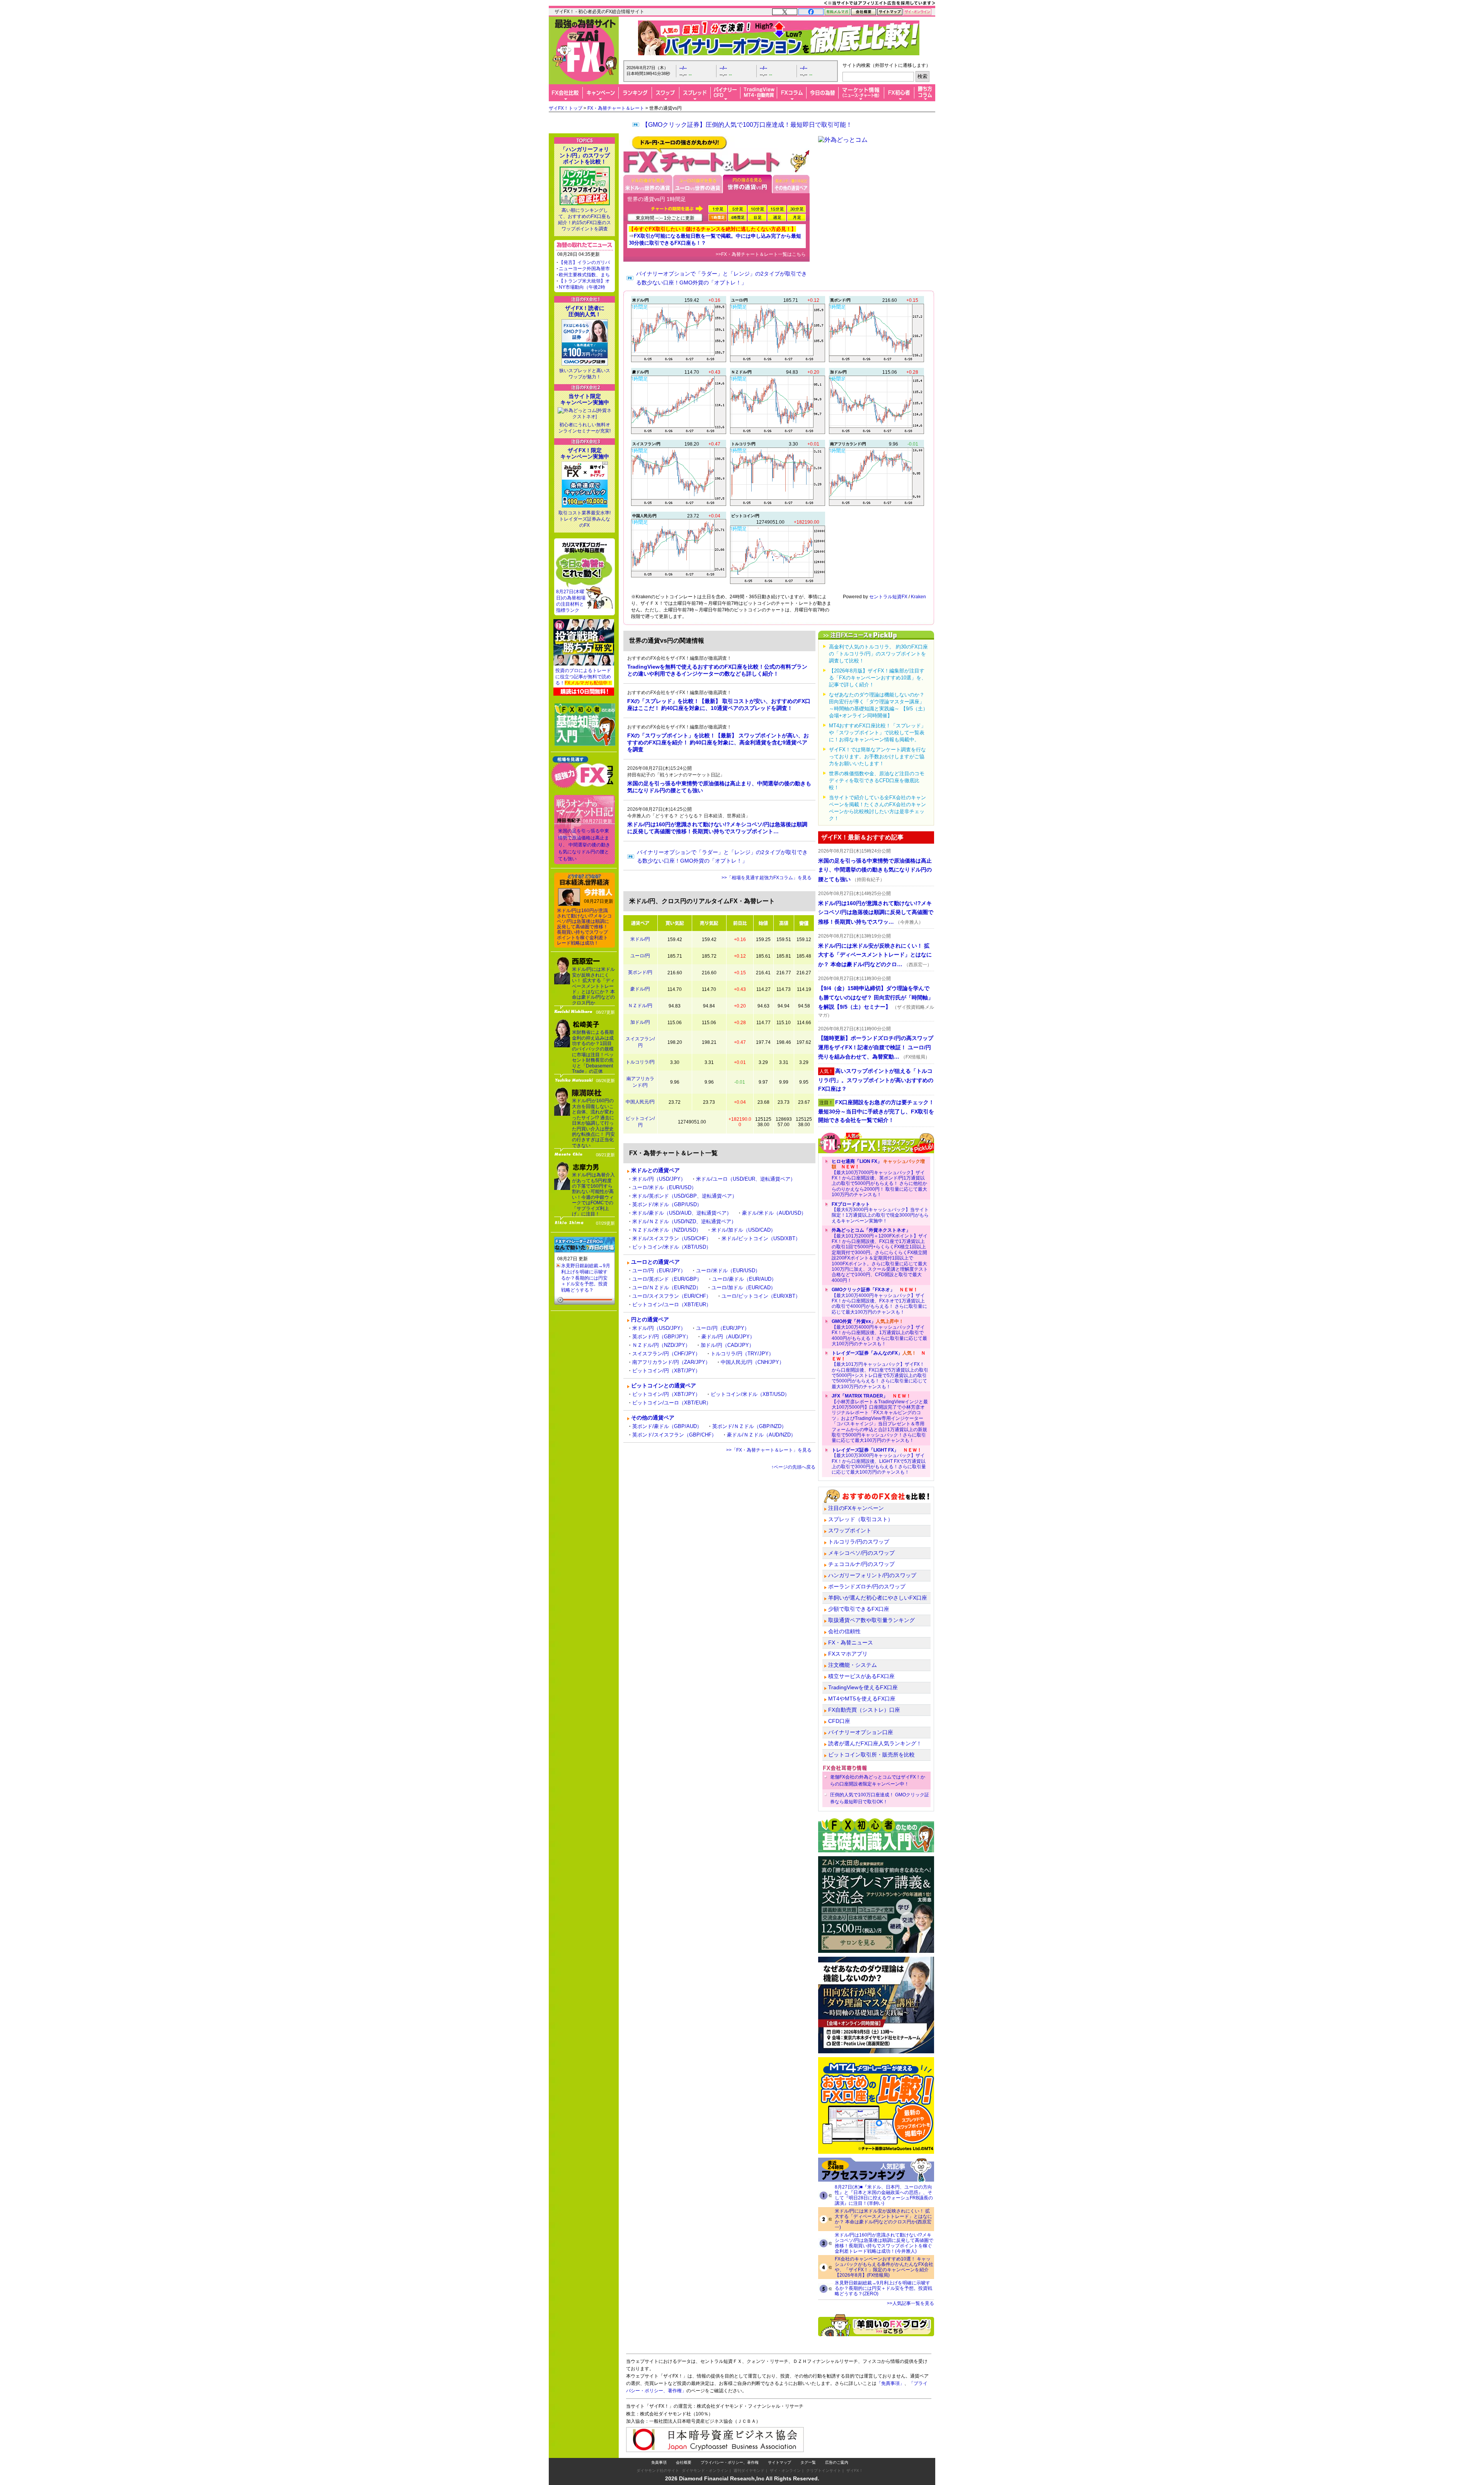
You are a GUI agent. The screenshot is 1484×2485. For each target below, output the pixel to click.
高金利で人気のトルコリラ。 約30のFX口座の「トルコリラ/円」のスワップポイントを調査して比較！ (878, 654)
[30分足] (796, 209)
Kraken (918, 597)
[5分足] (737, 209)
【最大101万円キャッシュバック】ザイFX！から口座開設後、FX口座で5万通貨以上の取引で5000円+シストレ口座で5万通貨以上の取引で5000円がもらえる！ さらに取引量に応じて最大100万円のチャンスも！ (880, 1370)
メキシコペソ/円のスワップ (861, 1553)
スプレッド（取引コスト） (861, 1519)
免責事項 (659, 2462)
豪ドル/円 (640, 989)
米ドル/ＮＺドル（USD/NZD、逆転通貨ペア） (684, 1221)
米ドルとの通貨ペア (655, 1170)
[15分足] (777, 209)
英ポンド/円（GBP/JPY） (662, 1337)
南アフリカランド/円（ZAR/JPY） (671, 1362)
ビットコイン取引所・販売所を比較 (871, 1755)
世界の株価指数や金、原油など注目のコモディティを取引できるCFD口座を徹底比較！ (877, 780)
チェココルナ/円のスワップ (861, 1564)
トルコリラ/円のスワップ (859, 1542)
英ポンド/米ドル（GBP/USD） (667, 1204)
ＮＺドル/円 (640, 1006)
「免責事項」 (890, 2383)
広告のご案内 (837, 2462)
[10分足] (757, 209)
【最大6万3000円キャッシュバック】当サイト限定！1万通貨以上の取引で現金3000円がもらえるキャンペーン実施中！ (880, 1213)
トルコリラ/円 (640, 1062)
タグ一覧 (808, 2462)
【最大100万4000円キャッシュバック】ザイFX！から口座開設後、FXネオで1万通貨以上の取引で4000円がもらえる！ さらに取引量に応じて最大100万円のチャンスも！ (879, 1301)
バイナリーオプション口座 (861, 1732)
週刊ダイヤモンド (749, 2471)
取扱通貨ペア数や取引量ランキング (871, 1620)
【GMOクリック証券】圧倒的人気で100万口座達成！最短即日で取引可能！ (747, 125)
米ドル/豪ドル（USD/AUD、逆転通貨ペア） (682, 1213)
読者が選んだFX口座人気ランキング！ (875, 1743)
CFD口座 (839, 1721)
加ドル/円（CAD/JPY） (727, 1345)
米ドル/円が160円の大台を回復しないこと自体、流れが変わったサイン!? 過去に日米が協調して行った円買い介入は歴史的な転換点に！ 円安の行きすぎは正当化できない (593, 1123)
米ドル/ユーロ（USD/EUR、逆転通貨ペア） (746, 1179)
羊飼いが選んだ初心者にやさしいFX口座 (878, 1598)
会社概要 (684, 2462)
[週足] (777, 217)
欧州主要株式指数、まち (584, 275)
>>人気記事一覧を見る (910, 2303)
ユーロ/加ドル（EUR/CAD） (744, 1288)
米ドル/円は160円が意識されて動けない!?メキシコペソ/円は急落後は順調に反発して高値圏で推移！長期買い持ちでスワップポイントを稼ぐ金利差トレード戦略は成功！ (584, 927)
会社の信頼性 (844, 1631)
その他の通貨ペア (653, 1418)
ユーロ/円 (640, 956)
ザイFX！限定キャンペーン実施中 (585, 453)
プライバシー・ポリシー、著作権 (730, 2462)
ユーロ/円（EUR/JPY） (659, 1271)
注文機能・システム (853, 1665)
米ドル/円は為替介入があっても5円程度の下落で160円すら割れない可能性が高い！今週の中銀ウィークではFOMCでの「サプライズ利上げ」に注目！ (593, 1194)
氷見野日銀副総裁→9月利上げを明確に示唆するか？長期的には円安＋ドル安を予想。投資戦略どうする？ (586, 1278)
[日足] (757, 217)
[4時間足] (737, 217)
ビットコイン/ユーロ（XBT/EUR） (672, 1305)
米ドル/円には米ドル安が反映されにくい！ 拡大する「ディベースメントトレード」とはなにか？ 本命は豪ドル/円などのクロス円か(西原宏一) (883, 2219)
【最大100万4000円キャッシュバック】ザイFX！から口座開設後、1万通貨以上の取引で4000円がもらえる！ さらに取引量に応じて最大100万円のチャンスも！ (879, 1333)
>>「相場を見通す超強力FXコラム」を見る (767, 878)
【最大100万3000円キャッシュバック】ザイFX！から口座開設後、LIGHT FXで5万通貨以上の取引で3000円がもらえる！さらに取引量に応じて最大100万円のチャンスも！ (879, 1461)
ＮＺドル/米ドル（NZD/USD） (667, 1230)
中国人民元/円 (640, 1102)
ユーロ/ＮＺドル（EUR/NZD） (667, 1288)
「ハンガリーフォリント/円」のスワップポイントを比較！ (585, 155)
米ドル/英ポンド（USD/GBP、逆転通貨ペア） (685, 1196)
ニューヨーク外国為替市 (584, 269)
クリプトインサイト (824, 2471)
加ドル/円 (640, 1022)
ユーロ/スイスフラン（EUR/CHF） (672, 1296)
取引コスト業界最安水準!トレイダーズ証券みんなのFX (585, 519)
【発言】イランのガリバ (584, 262)
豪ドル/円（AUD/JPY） (728, 1337)
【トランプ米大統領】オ (584, 281)
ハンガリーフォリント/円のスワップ (872, 1575)
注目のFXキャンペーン (856, 1508)
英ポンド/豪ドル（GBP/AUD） (667, 1426)
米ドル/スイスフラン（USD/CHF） (672, 1238)
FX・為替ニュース (851, 1642)
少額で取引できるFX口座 (859, 1609)
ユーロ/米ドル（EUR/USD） (664, 1187)
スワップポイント (850, 1530)
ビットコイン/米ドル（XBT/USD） (672, 1247)
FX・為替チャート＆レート (616, 108)
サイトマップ (779, 2462)
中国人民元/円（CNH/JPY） (752, 1362)
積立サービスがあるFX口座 (861, 1676)
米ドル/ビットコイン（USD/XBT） (761, 1238)
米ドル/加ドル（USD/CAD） (744, 1230)
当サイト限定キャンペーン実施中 (585, 399)
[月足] (796, 217)
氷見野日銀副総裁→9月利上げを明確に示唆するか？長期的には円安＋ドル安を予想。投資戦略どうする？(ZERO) (883, 2288)
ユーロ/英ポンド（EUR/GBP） (667, 1279)
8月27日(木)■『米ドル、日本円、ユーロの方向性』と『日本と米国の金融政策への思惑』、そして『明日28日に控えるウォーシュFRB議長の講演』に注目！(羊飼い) (884, 2195)
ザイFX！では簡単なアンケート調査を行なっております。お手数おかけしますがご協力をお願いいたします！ (877, 757)
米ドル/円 (640, 939)
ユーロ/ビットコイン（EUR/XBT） (761, 1296)
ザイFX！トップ (566, 108)
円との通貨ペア (650, 1319)
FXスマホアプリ (848, 1654)
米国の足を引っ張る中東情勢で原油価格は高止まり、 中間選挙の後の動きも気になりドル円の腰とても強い (584, 845)
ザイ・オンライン (785, 2471)
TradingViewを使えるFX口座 (863, 1687)
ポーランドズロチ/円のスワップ (867, 1586)
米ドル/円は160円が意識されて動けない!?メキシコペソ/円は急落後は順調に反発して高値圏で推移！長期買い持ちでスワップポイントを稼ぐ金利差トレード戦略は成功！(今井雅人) (884, 2243)
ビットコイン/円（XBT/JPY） (666, 1371)
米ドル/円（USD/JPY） (659, 1179)
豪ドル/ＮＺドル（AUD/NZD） (761, 1435)
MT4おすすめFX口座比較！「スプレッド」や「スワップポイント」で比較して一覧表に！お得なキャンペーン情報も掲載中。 (877, 733)
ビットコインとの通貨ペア (664, 1385)
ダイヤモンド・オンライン (705, 2471)
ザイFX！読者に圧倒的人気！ (585, 311)
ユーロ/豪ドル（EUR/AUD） (744, 1279)
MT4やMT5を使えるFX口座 (862, 1699)
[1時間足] (718, 217)
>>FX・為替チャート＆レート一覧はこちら (761, 254)
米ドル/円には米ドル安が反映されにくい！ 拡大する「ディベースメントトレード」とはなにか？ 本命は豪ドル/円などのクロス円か (593, 986)
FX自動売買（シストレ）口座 (864, 1710)
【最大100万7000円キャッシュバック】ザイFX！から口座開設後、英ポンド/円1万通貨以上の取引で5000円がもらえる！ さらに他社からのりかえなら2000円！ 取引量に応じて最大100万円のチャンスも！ (879, 1178)
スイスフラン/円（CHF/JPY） (666, 1354)
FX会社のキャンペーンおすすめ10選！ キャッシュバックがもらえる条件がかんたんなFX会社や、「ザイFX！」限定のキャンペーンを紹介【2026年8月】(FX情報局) (884, 2267)
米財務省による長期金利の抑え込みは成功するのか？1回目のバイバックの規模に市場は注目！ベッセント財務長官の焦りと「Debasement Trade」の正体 (593, 1052)
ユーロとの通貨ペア (655, 1262)
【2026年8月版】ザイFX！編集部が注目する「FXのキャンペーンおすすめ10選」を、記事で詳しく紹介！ (878, 678)
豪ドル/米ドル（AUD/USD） (774, 1213)
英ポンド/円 (640, 972)
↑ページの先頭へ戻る (793, 1467)
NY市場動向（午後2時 (582, 287)
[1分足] (718, 209)
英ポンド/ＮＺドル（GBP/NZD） (749, 1426)
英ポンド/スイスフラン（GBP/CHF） (674, 1435)
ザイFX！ (855, 2471)
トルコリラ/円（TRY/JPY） (742, 1354)
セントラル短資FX (888, 597)
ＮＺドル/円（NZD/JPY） (661, 1345)
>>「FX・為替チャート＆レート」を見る (769, 1450)
